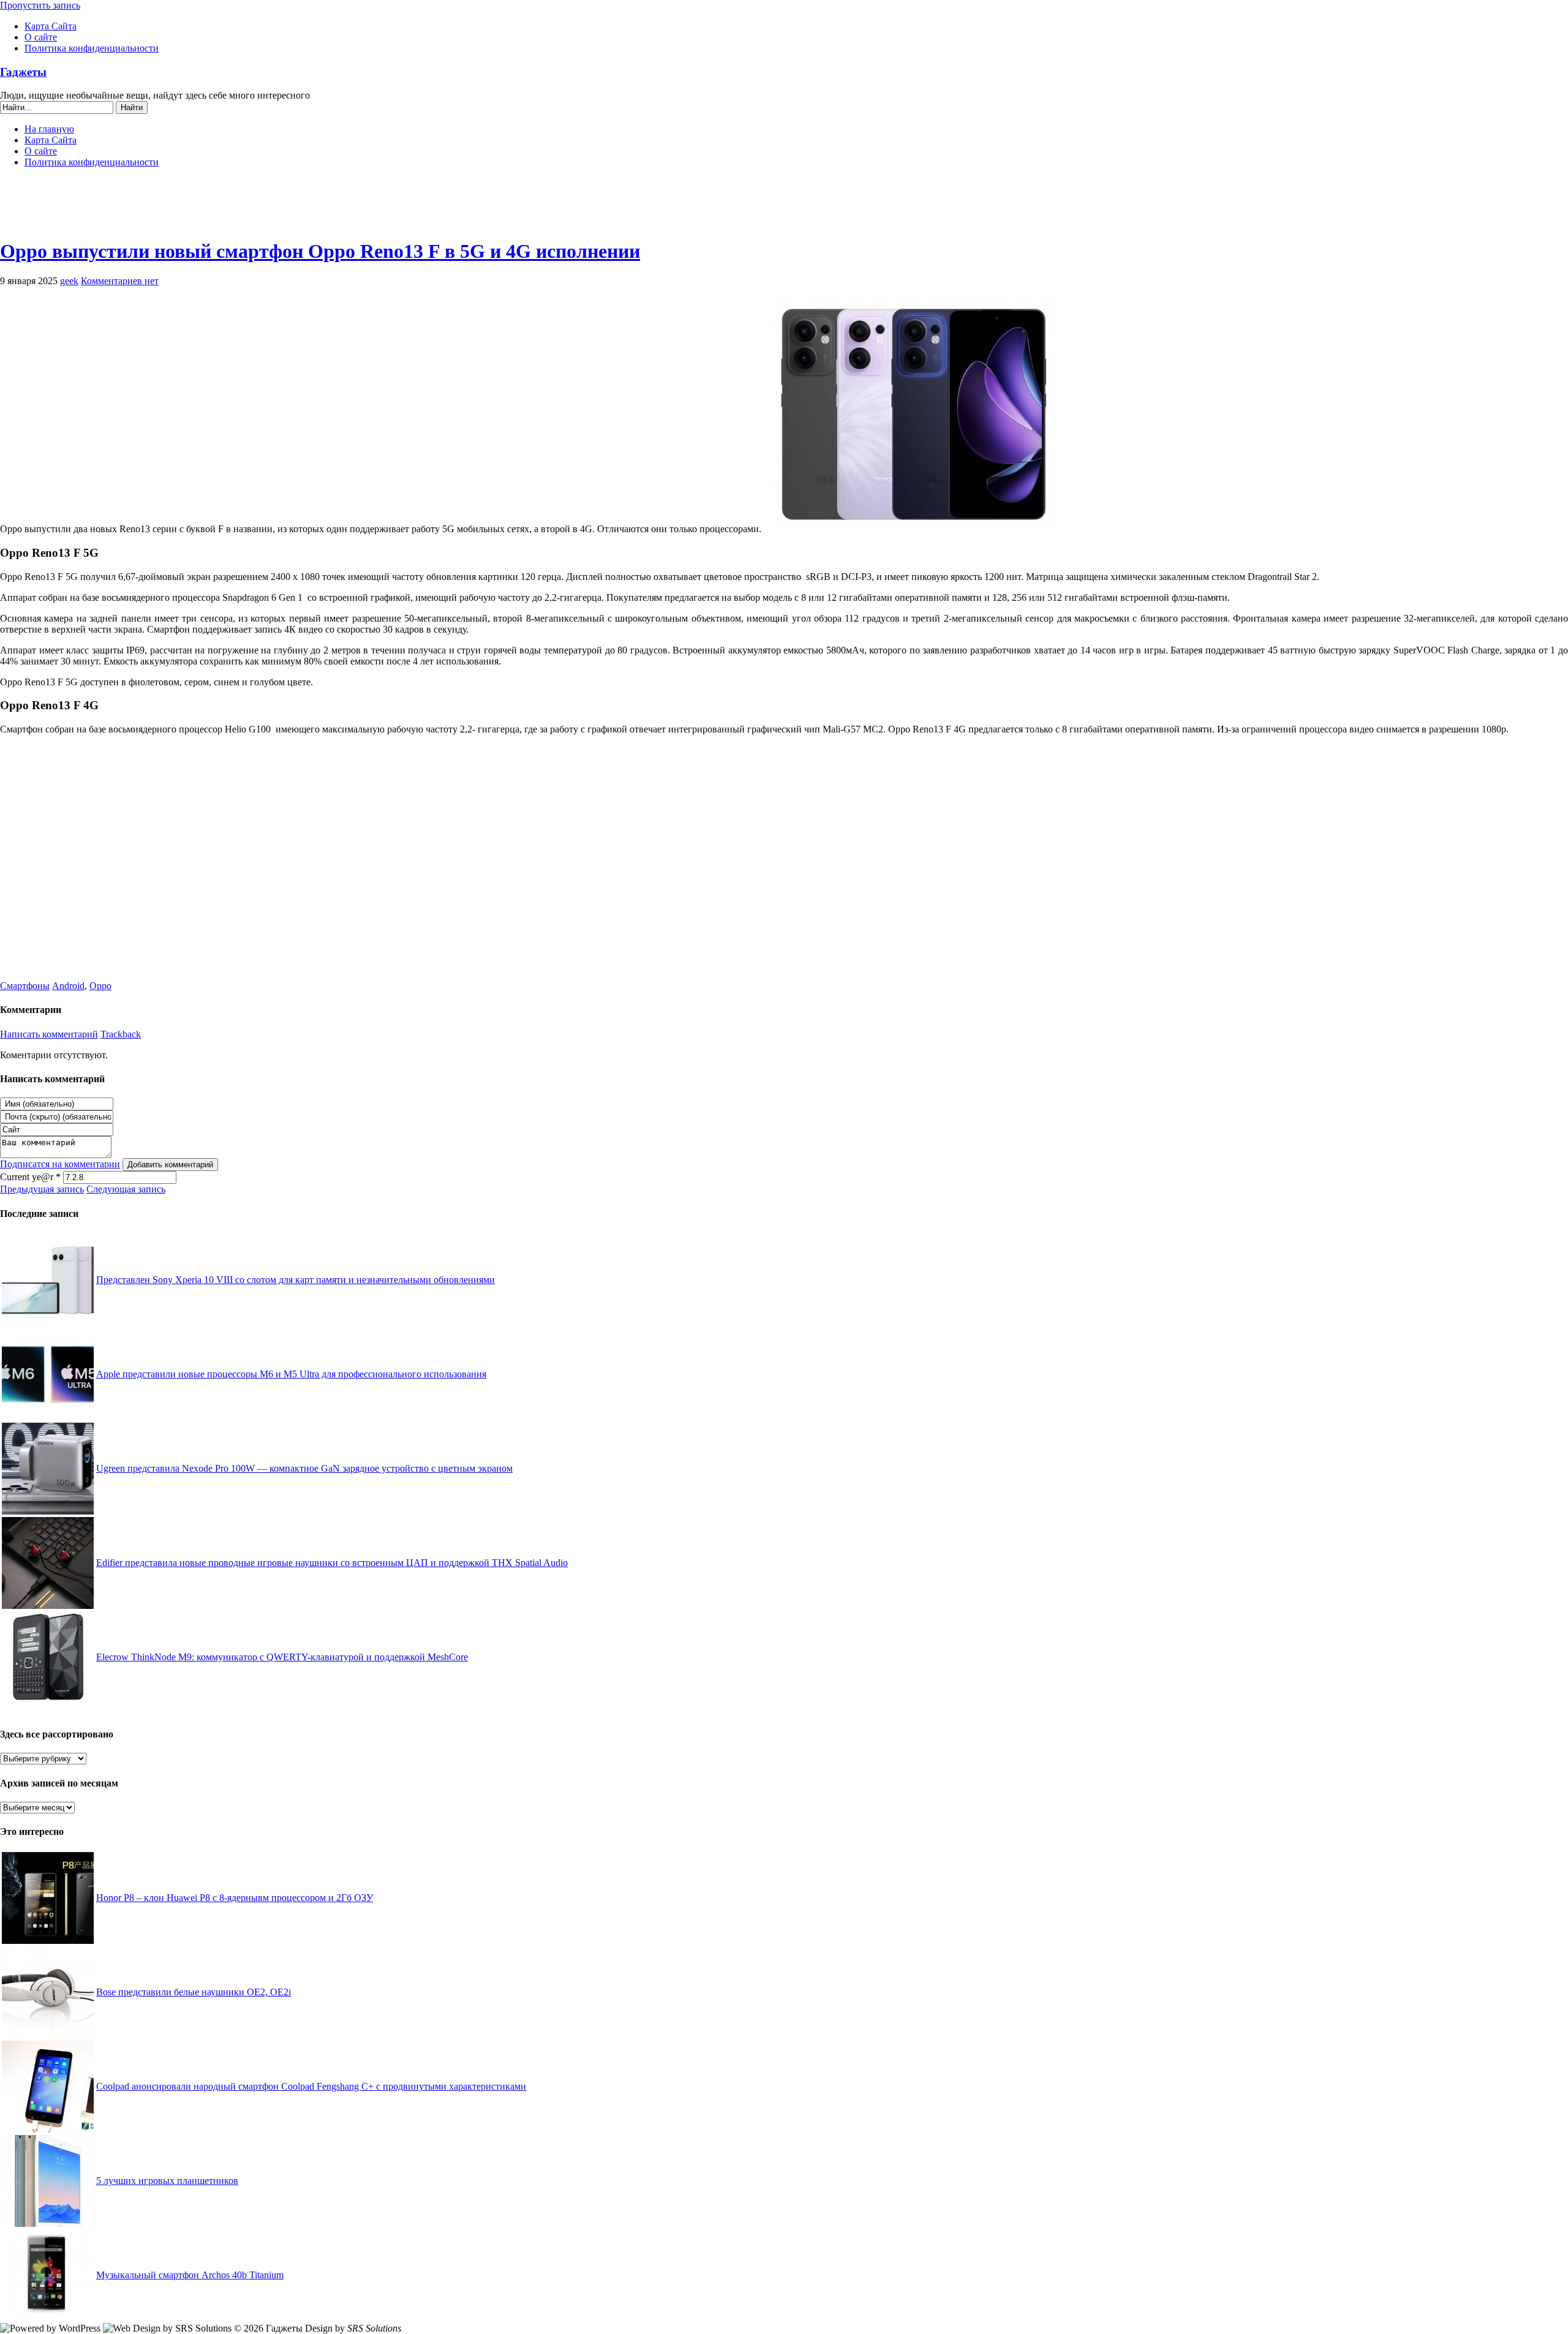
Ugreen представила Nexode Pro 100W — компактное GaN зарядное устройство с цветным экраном (304, 1468)
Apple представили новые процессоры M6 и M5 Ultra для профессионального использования (291, 1374)
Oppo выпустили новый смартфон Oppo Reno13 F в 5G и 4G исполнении (320, 251)
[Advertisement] (784, 208)
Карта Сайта (51, 26)
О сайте (41, 37)
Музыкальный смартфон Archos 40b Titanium (190, 2275)
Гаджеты (23, 72)
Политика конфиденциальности (92, 48)
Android (68, 986)
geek (69, 281)
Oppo (100, 986)
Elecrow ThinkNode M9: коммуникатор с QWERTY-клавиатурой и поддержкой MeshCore (282, 1657)
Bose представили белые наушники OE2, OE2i (194, 1992)
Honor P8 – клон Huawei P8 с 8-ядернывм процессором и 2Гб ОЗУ (235, 1898)
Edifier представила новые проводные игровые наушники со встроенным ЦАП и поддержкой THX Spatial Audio (332, 1563)
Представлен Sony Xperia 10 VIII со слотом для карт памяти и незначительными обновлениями (296, 1280)
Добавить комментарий (170, 1165)
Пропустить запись (40, 5)
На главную (49, 129)
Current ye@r (30, 1177)
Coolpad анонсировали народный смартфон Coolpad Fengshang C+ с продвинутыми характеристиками (311, 2086)
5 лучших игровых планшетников (167, 2181)
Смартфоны (25, 986)
